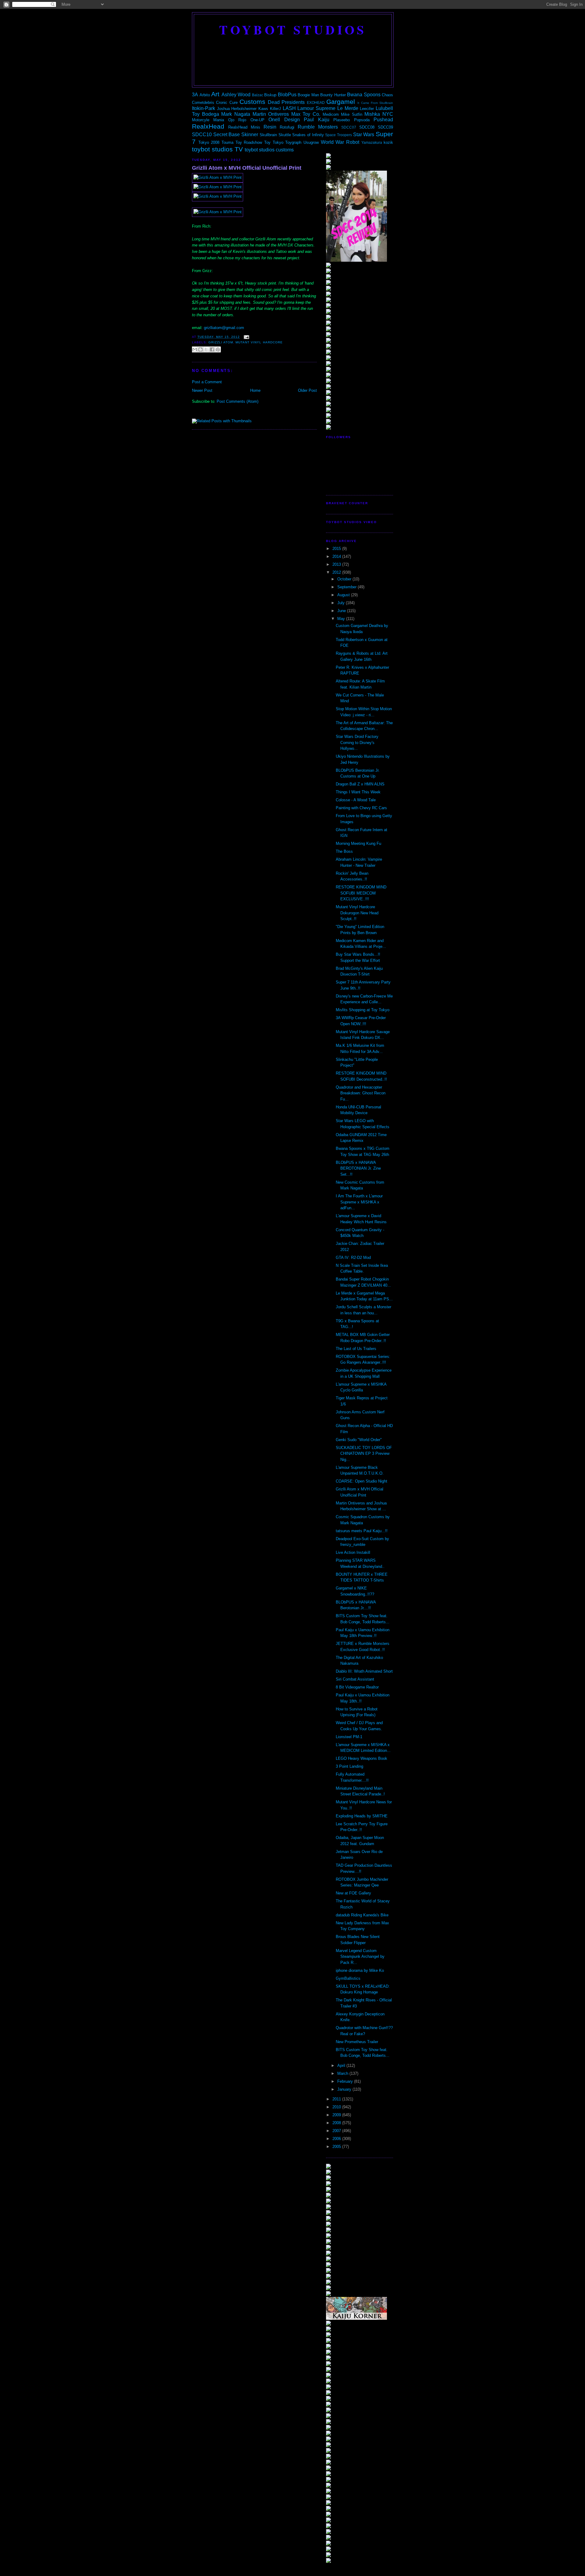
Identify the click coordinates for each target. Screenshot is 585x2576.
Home (255, 390)
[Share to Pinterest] (218, 349)
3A (195, 95)
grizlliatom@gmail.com (224, 328)
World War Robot (340, 142)
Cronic (222, 103)
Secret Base (227, 135)
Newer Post (202, 390)
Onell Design (284, 120)
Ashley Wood (236, 95)
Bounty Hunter (333, 95)
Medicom (331, 114)
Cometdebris (203, 103)
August (344, 595)
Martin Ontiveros (271, 114)
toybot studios (293, 30)
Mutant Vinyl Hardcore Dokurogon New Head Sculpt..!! (357, 913)
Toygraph (293, 142)
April (342, 2066)
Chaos (387, 95)
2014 (337, 556)
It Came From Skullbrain (375, 103)
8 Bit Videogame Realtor (357, 1687)
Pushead (383, 120)
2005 (337, 2147)
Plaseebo (342, 120)
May (342, 619)
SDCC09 (385, 127)
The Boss (344, 851)
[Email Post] (246, 337)
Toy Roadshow (249, 142)
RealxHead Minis (244, 127)
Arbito (205, 95)
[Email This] (195, 349)
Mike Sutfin (352, 114)
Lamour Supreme (316, 108)
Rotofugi (287, 127)
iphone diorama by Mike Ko (360, 1970)
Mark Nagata (236, 114)
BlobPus (287, 95)
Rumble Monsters (318, 127)
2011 (337, 2099)
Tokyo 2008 (209, 142)
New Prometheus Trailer (357, 2042)
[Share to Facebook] (212, 349)
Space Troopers (339, 135)
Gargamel (341, 102)
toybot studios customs (269, 150)
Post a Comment (207, 382)
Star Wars (364, 135)
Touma (227, 142)
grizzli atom (221, 342)
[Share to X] (206, 349)
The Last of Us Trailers (356, 1349)
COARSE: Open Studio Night (362, 1481)
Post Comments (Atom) (238, 401)
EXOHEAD (316, 103)
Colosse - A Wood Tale (356, 800)
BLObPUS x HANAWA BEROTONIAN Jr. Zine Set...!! (358, 1168)
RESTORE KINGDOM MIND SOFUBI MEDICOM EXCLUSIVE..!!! (361, 893)
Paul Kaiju (316, 120)
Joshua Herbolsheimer (237, 109)
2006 (337, 2139)
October (345, 579)
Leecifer (367, 109)
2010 (337, 2107)
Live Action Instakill (353, 1552)
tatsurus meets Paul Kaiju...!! (362, 1531)
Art (215, 94)
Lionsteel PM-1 (349, 1737)
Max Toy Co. (306, 114)
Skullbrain (268, 135)
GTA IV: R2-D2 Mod (353, 1258)
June (342, 611)
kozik (388, 142)
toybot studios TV (217, 149)
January (345, 2089)
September (347, 587)
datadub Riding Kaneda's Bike (362, 1915)
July (342, 603)
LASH (289, 108)
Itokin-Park (204, 108)
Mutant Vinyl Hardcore (259, 342)
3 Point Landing (349, 1766)
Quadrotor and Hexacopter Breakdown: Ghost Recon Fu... (361, 1093)
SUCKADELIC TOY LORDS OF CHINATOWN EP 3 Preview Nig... (364, 1454)
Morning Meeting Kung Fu (358, 843)
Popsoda (362, 120)
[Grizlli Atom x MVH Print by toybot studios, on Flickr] (218, 177)
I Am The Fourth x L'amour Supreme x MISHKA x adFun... (359, 1202)
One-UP (257, 120)
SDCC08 (367, 127)
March (343, 2073)
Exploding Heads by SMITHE (362, 1816)
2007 (337, 2131)
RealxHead (208, 126)
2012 (337, 572)
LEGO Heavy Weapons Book (362, 1758)
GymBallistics (348, 1978)
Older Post (307, 390)
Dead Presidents (286, 102)
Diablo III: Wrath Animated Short (364, 1671)
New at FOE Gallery (353, 1893)
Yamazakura (372, 142)
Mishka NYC (379, 114)
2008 (337, 2123)
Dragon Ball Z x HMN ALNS (360, 784)
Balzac (258, 95)
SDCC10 (202, 135)
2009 (337, 2115)
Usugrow (311, 142)
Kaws (263, 109)
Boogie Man (308, 95)
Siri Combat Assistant (355, 1679)
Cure (234, 103)
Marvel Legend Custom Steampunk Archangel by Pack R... (360, 1957)
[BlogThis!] (200, 349)
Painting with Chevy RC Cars (361, 808)
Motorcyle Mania (208, 120)
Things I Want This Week (358, 792)
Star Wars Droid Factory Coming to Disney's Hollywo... (357, 742)
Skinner (250, 135)
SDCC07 (349, 127)
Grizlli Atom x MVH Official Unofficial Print (247, 168)
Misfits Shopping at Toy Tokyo (363, 1010)
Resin (270, 127)
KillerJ (275, 109)
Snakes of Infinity (308, 135)
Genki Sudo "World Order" (359, 1440)
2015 (337, 549)
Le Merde (348, 108)
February (346, 2081)
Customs (252, 102)
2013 (337, 564)
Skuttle (285, 135)
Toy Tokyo (274, 142)
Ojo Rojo (237, 120)
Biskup (270, 95)
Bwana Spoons (364, 95)
